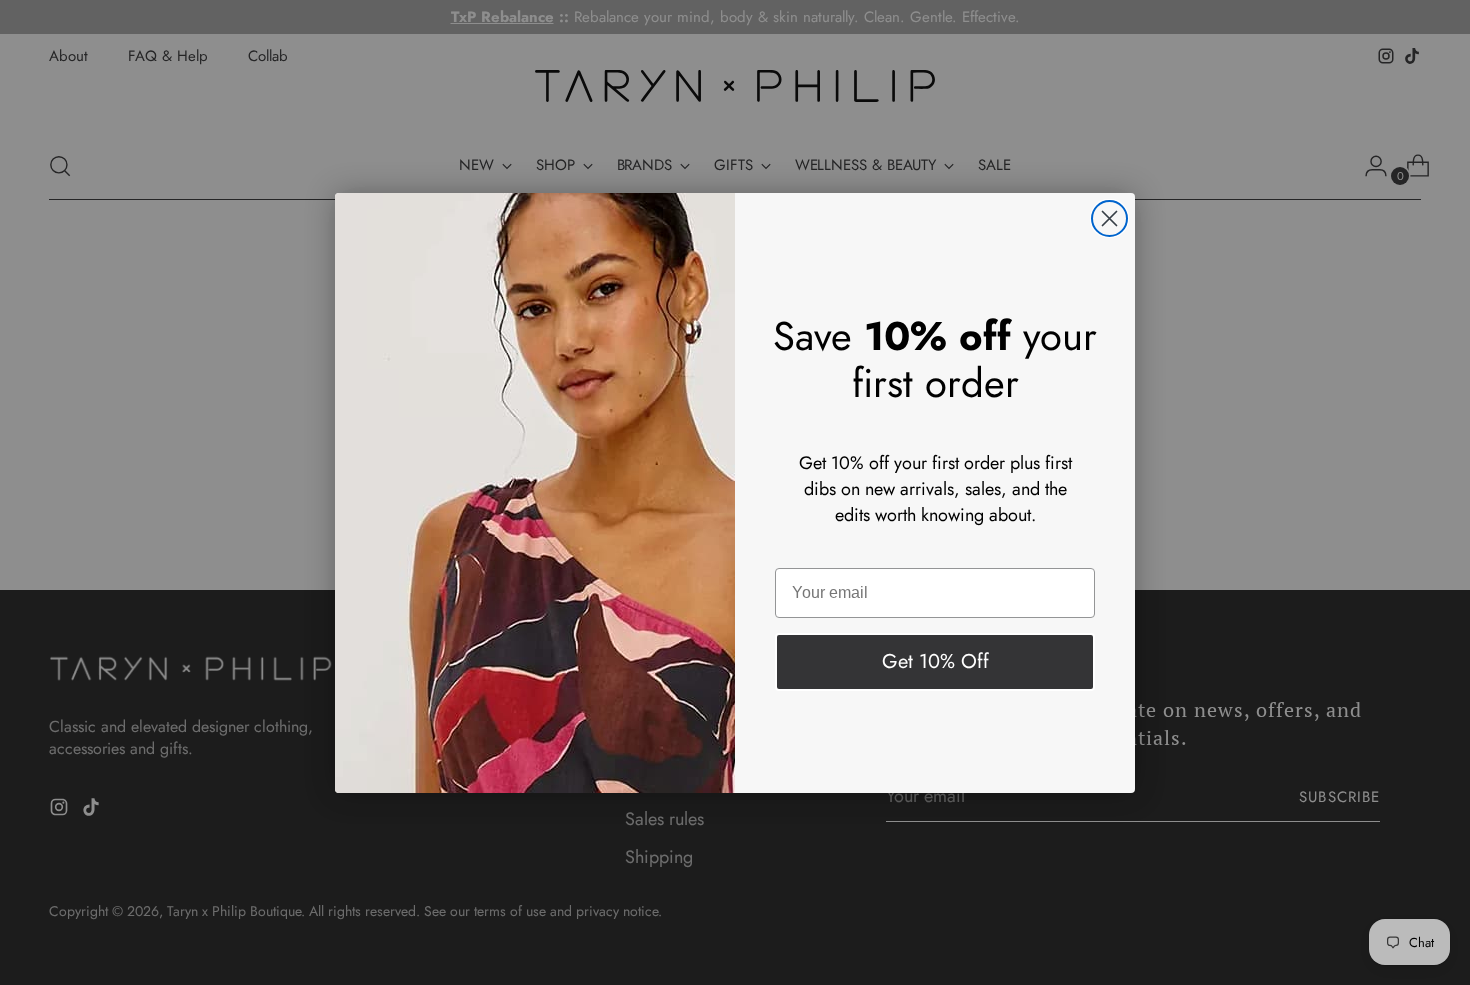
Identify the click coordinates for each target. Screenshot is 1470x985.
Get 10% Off (935, 661)
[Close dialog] (1109, 218)
